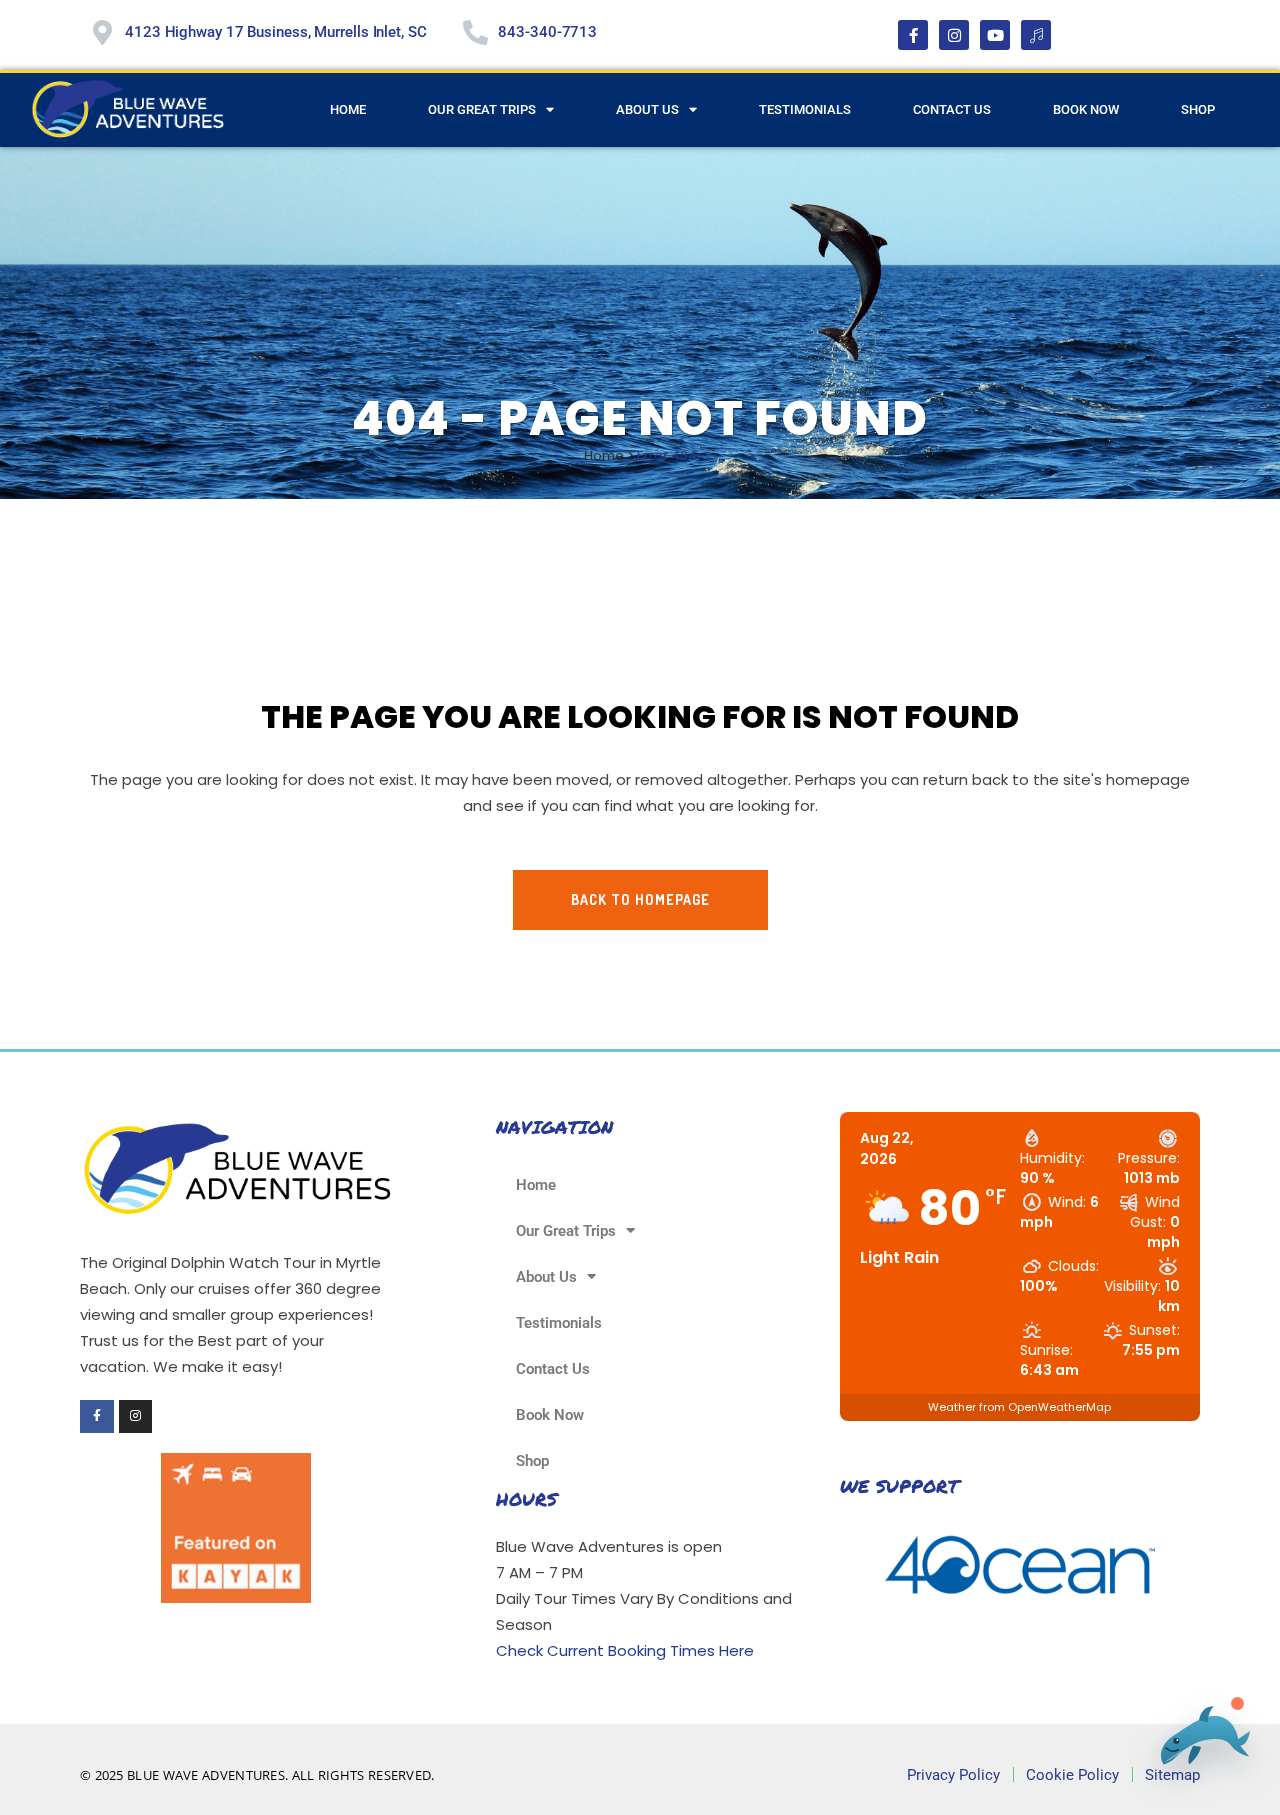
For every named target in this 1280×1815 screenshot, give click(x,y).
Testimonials (805, 109)
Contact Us (952, 109)
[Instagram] (954, 35)
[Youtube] (995, 35)
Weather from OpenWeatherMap (1019, 1407)
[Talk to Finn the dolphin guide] (1199, 1739)
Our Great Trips (482, 109)
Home (348, 109)
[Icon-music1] (1036, 35)
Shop (1198, 109)
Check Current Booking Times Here (625, 1650)
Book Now (1086, 109)
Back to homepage (640, 899)
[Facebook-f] (913, 35)
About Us (647, 109)
